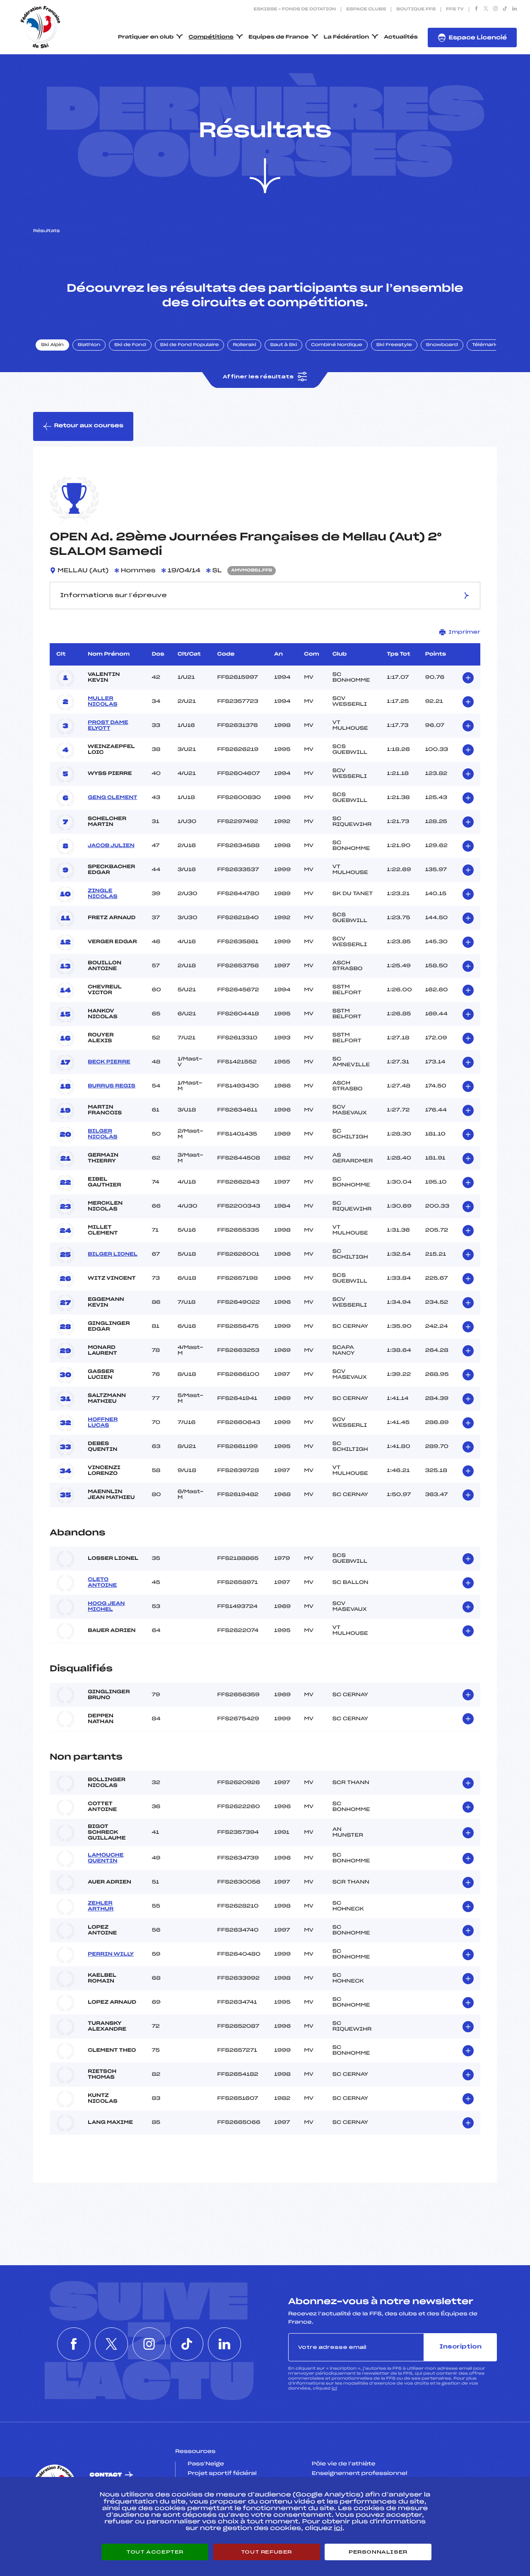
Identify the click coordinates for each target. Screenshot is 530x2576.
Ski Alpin (52, 345)
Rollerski (244, 345)
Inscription (460, 2347)
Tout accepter (155, 2552)
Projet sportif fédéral (222, 2474)
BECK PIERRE (109, 1062)
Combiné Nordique (337, 345)
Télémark (485, 345)
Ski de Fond (130, 345)
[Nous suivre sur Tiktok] (505, 10)
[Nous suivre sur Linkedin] (514, 10)
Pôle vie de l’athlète (344, 2464)
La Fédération (347, 37)
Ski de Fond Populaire (190, 345)
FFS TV (455, 10)
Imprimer (464, 632)
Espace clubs (366, 10)
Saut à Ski (283, 345)
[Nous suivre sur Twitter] (486, 10)
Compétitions (211, 37)
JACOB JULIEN (111, 846)
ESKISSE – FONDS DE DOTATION (295, 10)
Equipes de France (279, 37)
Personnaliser (378, 2552)
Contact (106, 2475)
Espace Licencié (478, 38)
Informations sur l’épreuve (113, 596)
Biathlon (89, 345)
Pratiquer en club (146, 37)
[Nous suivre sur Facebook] (476, 10)
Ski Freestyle (394, 345)
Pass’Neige (206, 2464)
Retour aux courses (89, 426)
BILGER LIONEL (113, 1254)
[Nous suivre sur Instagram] (495, 10)
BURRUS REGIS (112, 1086)
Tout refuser (266, 2552)
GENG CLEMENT (113, 798)
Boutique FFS (416, 10)
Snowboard (442, 345)
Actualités (401, 37)
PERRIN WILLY (111, 1954)
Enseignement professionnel (360, 2474)
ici (334, 2388)
